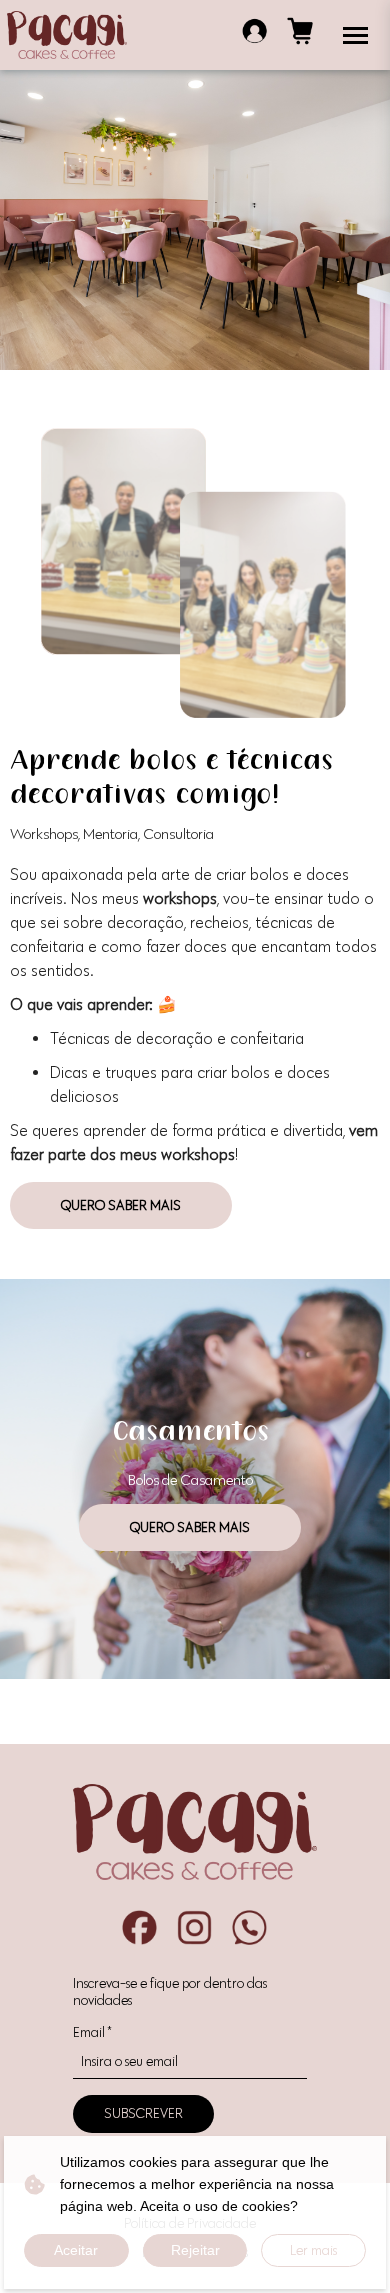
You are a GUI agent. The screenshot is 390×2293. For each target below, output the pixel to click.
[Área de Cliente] (255, 35)
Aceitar (76, 2250)
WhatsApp (249, 1927)
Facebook (139, 1927)
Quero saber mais (121, 1205)
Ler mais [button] (313, 2250)
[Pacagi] (67, 35)
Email (92, 2032)
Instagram (194, 1927)
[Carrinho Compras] (300, 35)
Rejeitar (195, 2250)
